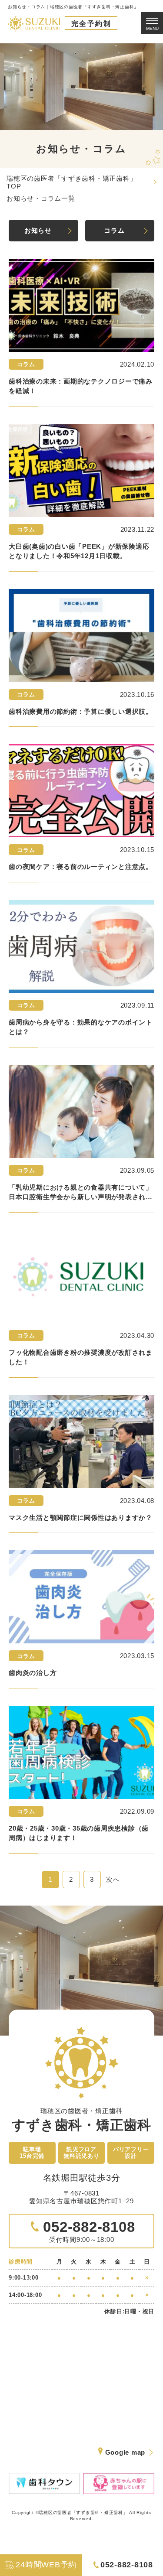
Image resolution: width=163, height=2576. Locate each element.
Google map (125, 2452)
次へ (113, 1879)
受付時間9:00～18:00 (87, 2231)
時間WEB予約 (46, 2565)
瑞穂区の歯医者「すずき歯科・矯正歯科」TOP (72, 182)
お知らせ (38, 230)
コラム (114, 230)
